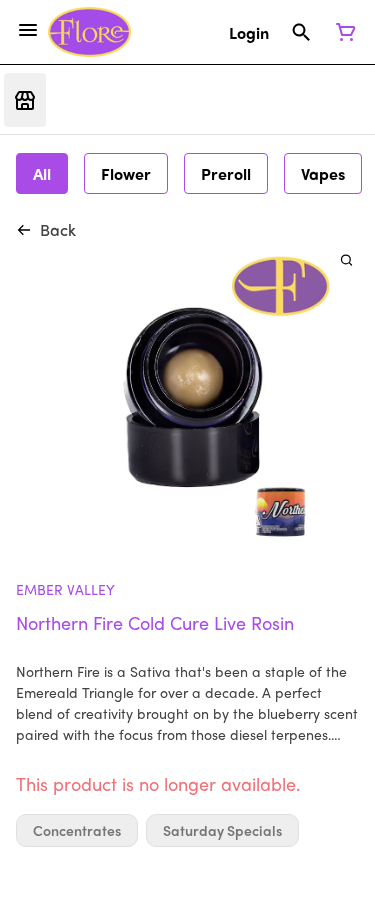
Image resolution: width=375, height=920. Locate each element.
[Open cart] (342, 32)
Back (58, 229)
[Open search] (301, 32)
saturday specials (222, 830)
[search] (346, 259)
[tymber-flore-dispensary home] (89, 32)
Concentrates (77, 830)
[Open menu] (28, 30)
